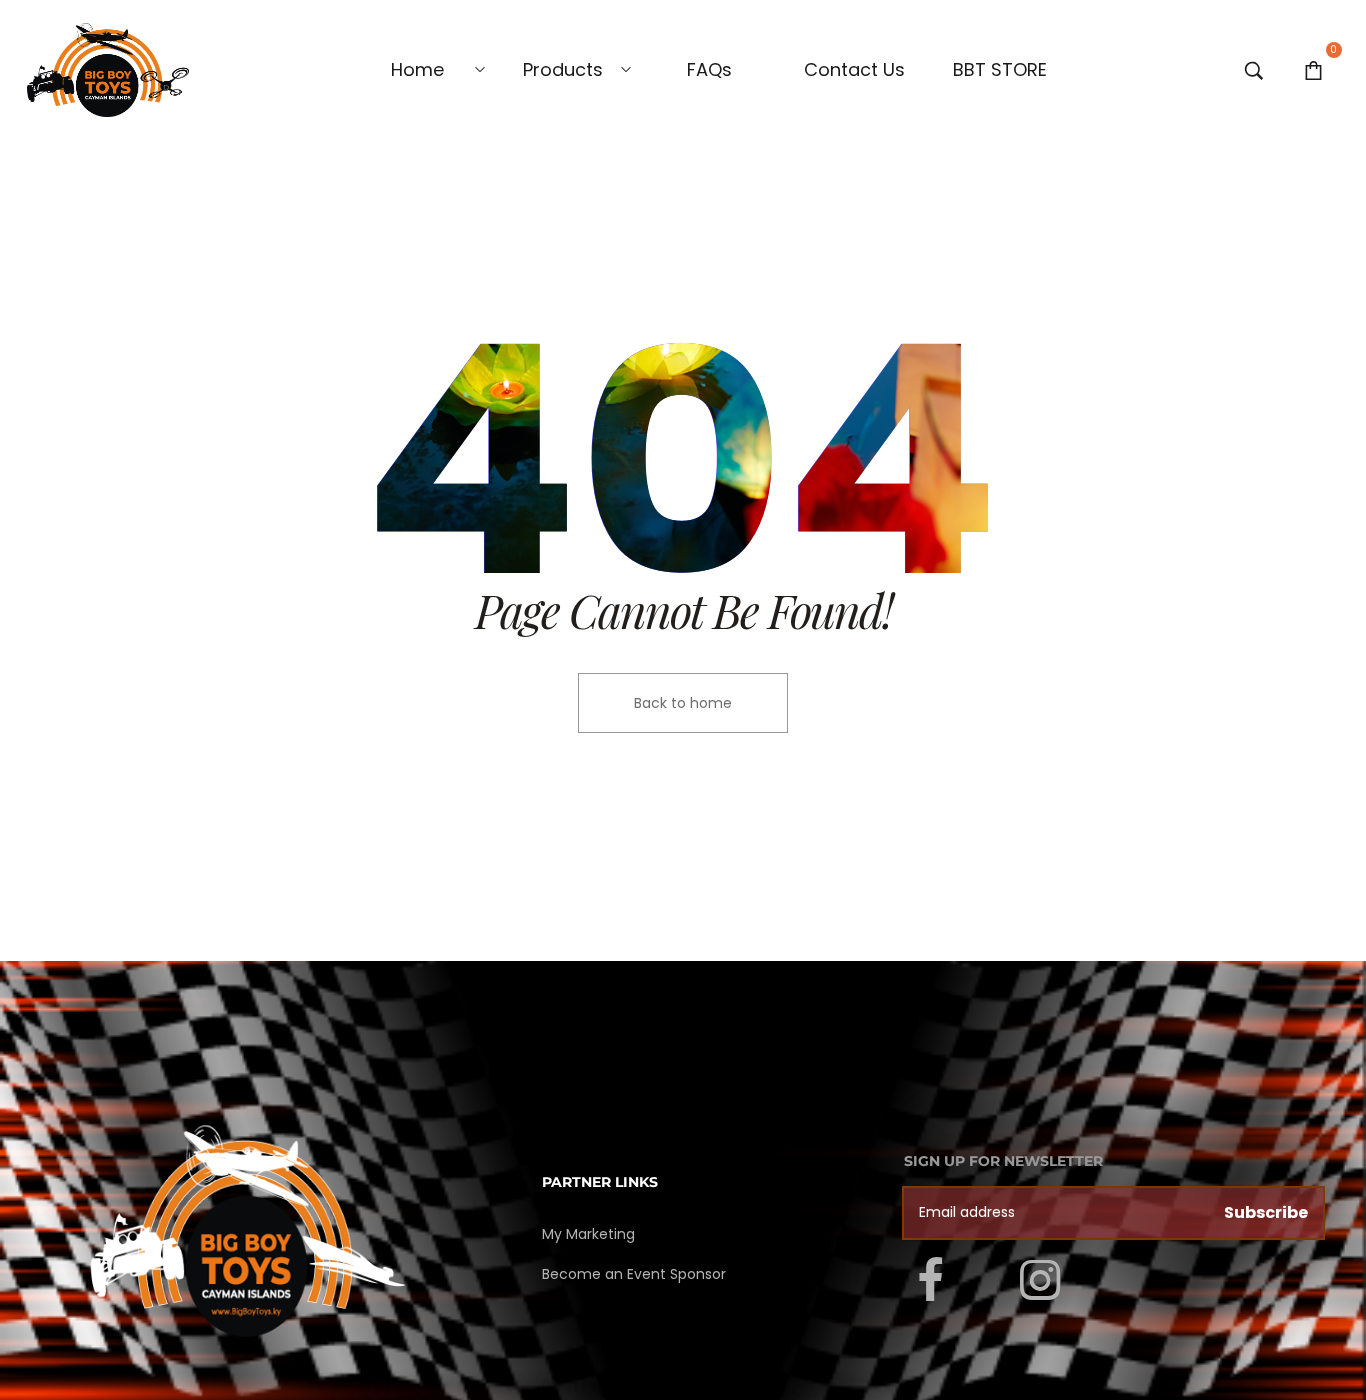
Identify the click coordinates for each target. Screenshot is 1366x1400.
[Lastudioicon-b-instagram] (1040, 1281)
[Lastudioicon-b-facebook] (931, 1281)
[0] (1313, 70)
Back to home (683, 703)
